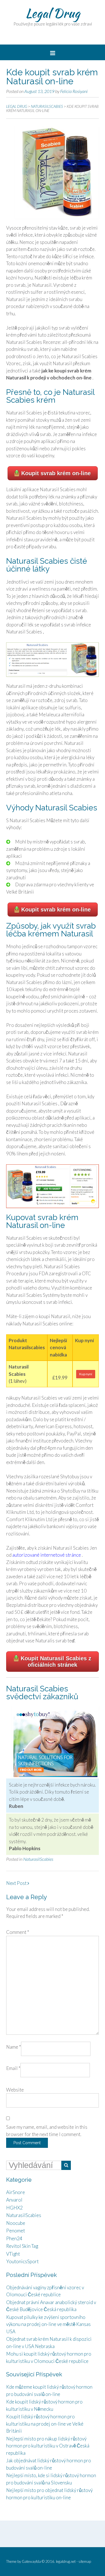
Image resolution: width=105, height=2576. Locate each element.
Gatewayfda (31, 2561)
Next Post (17, 1883)
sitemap (85, 2561)
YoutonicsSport (22, 2261)
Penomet (16, 2231)
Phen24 (14, 2238)
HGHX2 (14, 2208)
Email (13, 2068)
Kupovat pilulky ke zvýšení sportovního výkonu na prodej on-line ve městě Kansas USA (48, 2324)
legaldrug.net (66, 2561)
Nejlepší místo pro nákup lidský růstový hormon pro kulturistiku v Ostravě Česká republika (48, 2446)
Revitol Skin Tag (22, 2246)
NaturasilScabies (38, 1859)
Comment (18, 1932)
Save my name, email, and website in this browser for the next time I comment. (47, 2131)
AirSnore (16, 2192)
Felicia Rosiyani (74, 91)
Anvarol (14, 2200)
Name (14, 2047)
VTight (13, 2254)
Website (15, 2090)
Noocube (16, 2223)
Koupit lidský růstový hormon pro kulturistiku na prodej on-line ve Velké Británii (45, 2424)
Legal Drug (53, 13)
